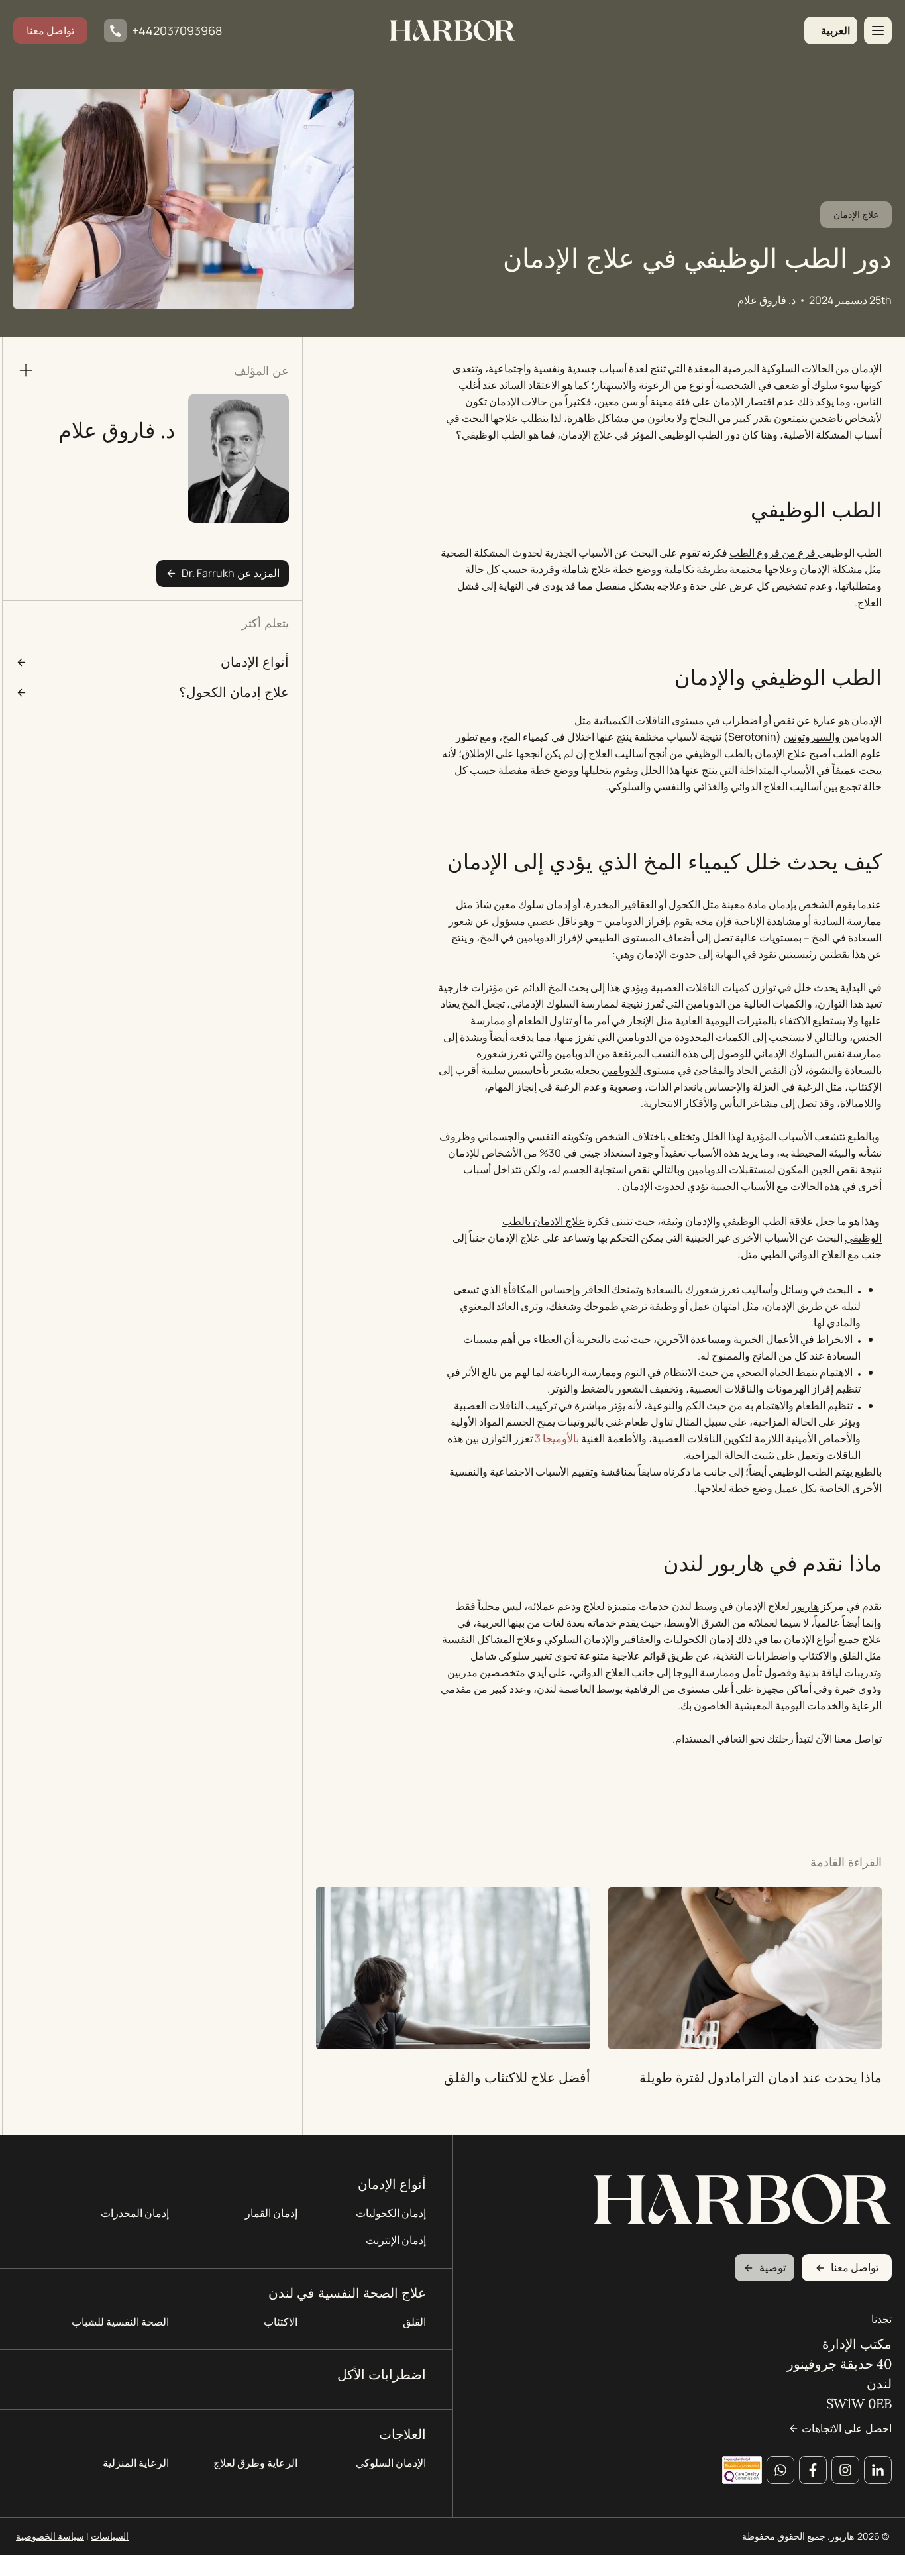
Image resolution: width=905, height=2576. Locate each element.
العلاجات (402, 2434)
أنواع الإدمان (392, 2184)
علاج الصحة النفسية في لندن (347, 2293)
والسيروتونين (812, 737)
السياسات (110, 2536)
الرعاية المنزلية (136, 2463)
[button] (831, 30)
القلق (414, 2322)
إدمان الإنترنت (396, 2240)
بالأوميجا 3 (557, 1438)
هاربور (805, 1606)
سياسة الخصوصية (50, 2536)
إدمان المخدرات (135, 2213)
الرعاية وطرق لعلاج (255, 2463)
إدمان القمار (271, 2213)
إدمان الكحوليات (391, 2213)
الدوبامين (621, 1070)
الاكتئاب (281, 2322)
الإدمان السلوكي (391, 2463)
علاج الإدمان (856, 214)
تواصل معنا (50, 30)
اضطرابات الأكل (382, 2374)
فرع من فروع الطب (773, 553)
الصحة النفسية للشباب (120, 2322)
